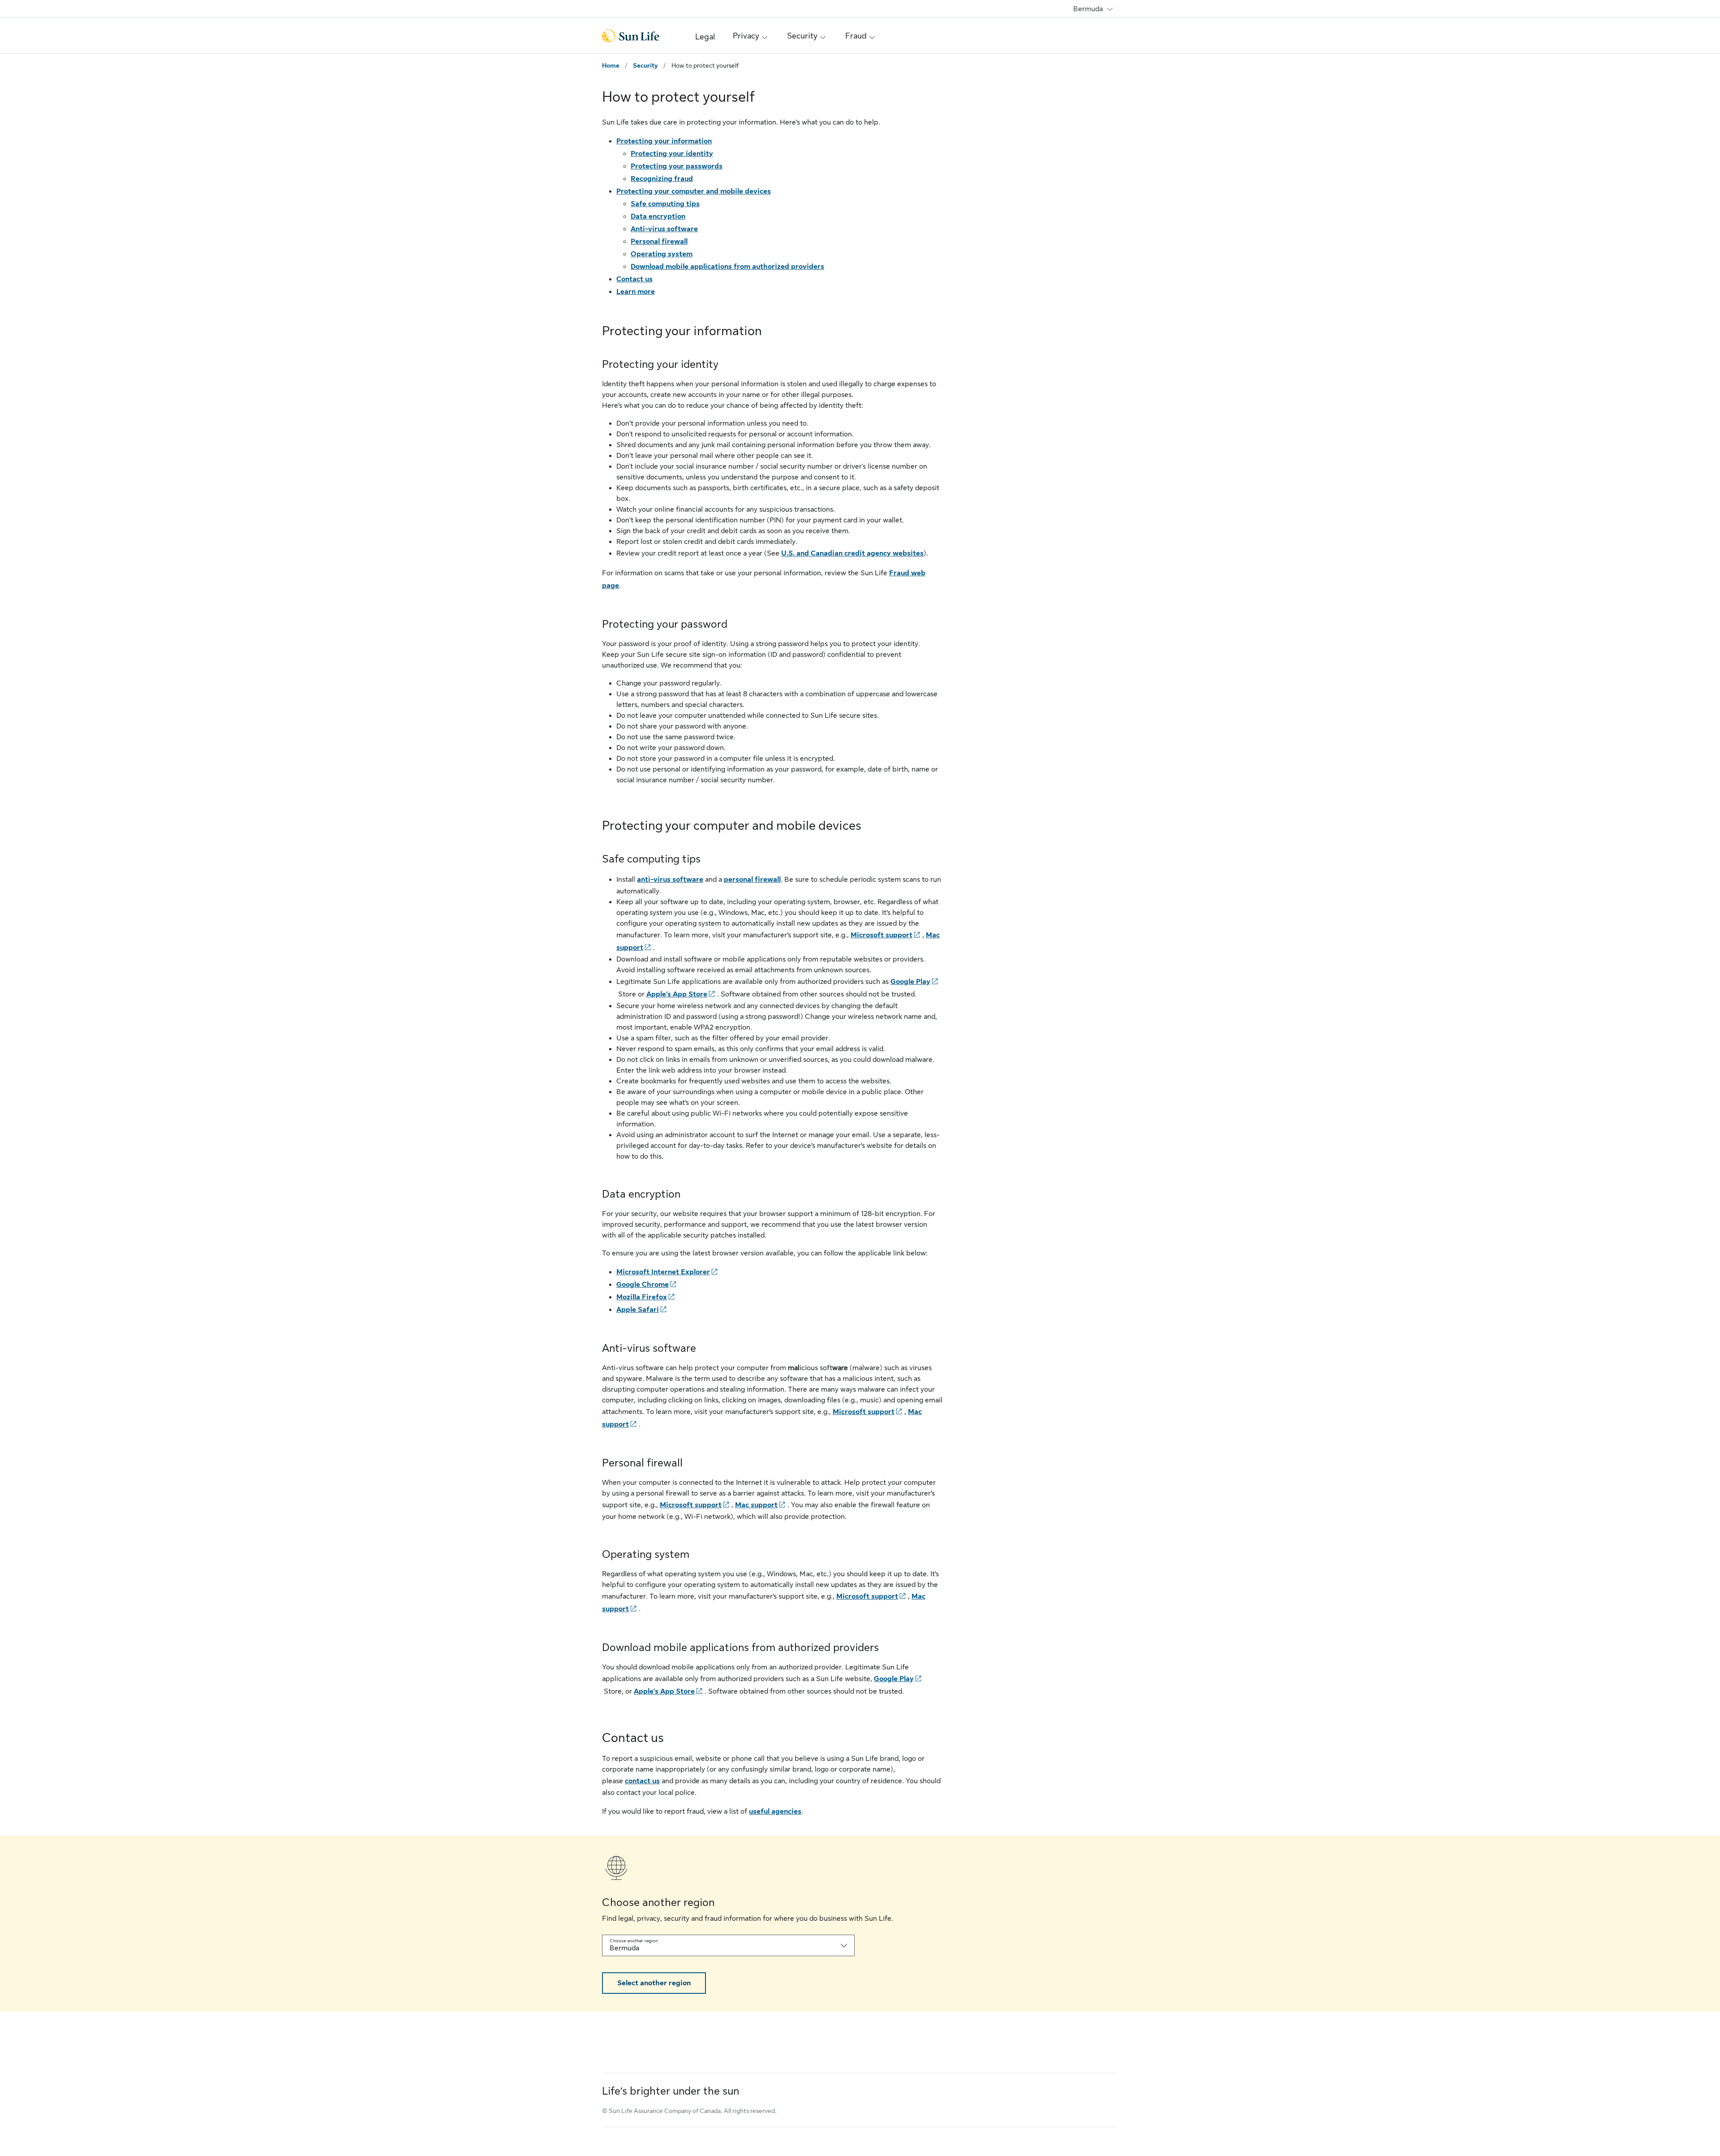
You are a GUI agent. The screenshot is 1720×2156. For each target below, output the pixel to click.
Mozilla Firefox (642, 1297)
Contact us (634, 279)
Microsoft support (881, 935)
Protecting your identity (672, 154)
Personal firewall (659, 241)
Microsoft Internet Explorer (663, 1272)
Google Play (910, 982)
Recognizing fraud (662, 179)
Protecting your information (664, 141)
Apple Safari (638, 1310)
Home (611, 65)
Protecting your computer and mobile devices (694, 191)
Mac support (756, 1505)
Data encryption (658, 216)
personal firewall (752, 880)
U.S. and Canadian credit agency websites (852, 553)
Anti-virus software (664, 229)
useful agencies (775, 1811)
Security (645, 65)
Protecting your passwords (677, 166)
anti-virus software (670, 880)
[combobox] (728, 1945)
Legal (705, 37)
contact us (642, 1781)
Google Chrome (643, 1285)
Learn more (636, 292)
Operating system (662, 254)
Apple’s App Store (677, 994)
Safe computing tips (665, 204)
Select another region (654, 1983)
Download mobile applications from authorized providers (727, 267)
